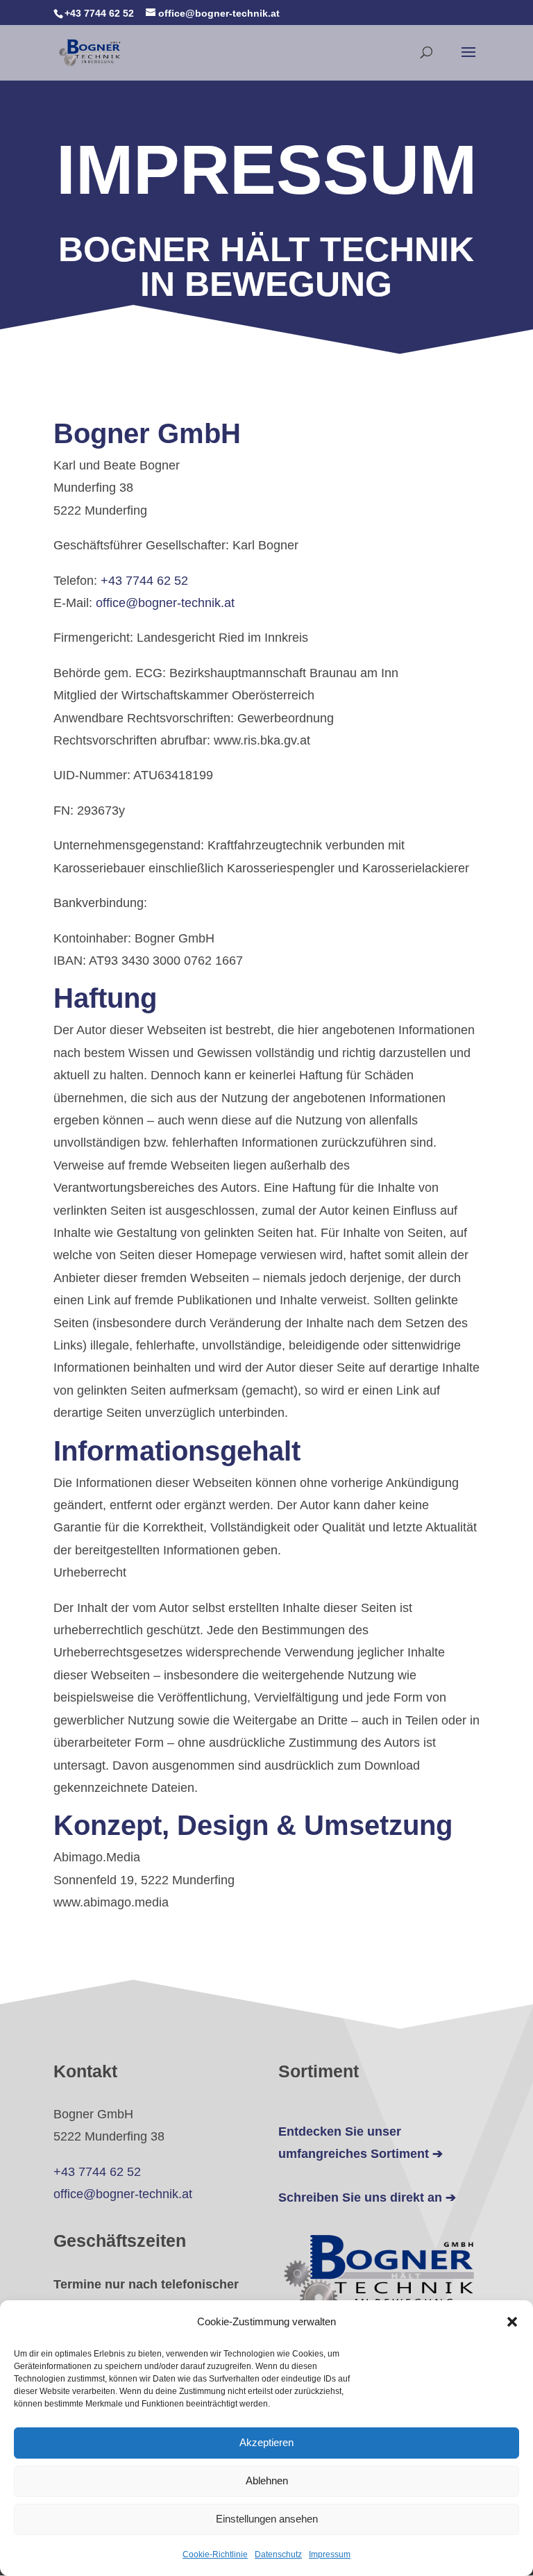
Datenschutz (278, 2554)
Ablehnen (267, 2481)
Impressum (330, 2554)
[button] (512, 2322)
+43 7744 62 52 (144, 581)
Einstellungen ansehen (267, 2519)
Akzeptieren (266, 2442)
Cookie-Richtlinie (215, 2554)
